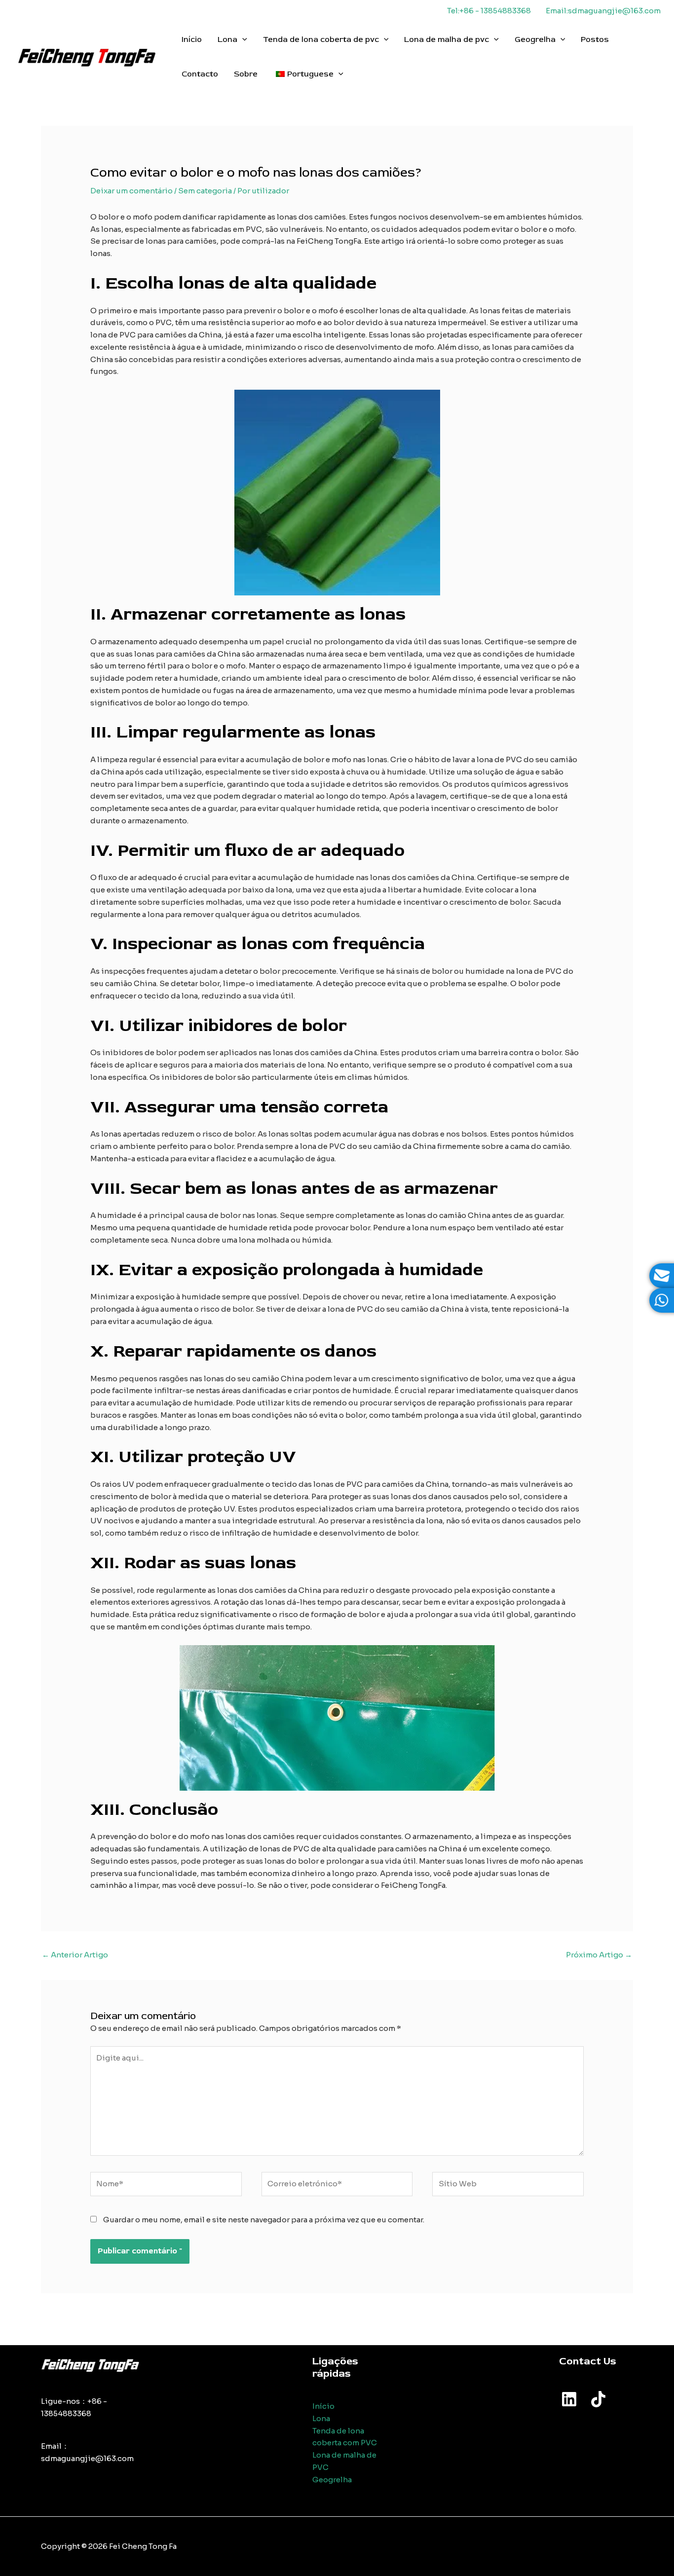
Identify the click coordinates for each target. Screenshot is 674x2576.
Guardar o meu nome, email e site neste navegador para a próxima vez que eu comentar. (264, 2220)
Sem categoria (205, 191)
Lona (227, 39)
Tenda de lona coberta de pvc (321, 39)
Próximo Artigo (599, 1955)
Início (192, 39)
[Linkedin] (569, 2399)
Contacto (200, 74)
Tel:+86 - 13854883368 (489, 11)
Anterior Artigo (75, 1955)
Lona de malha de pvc (447, 39)
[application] (242, 39)
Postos (595, 39)
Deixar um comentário (131, 191)
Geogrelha (535, 39)
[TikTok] (598, 2399)
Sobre (246, 74)
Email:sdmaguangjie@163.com (603, 11)
